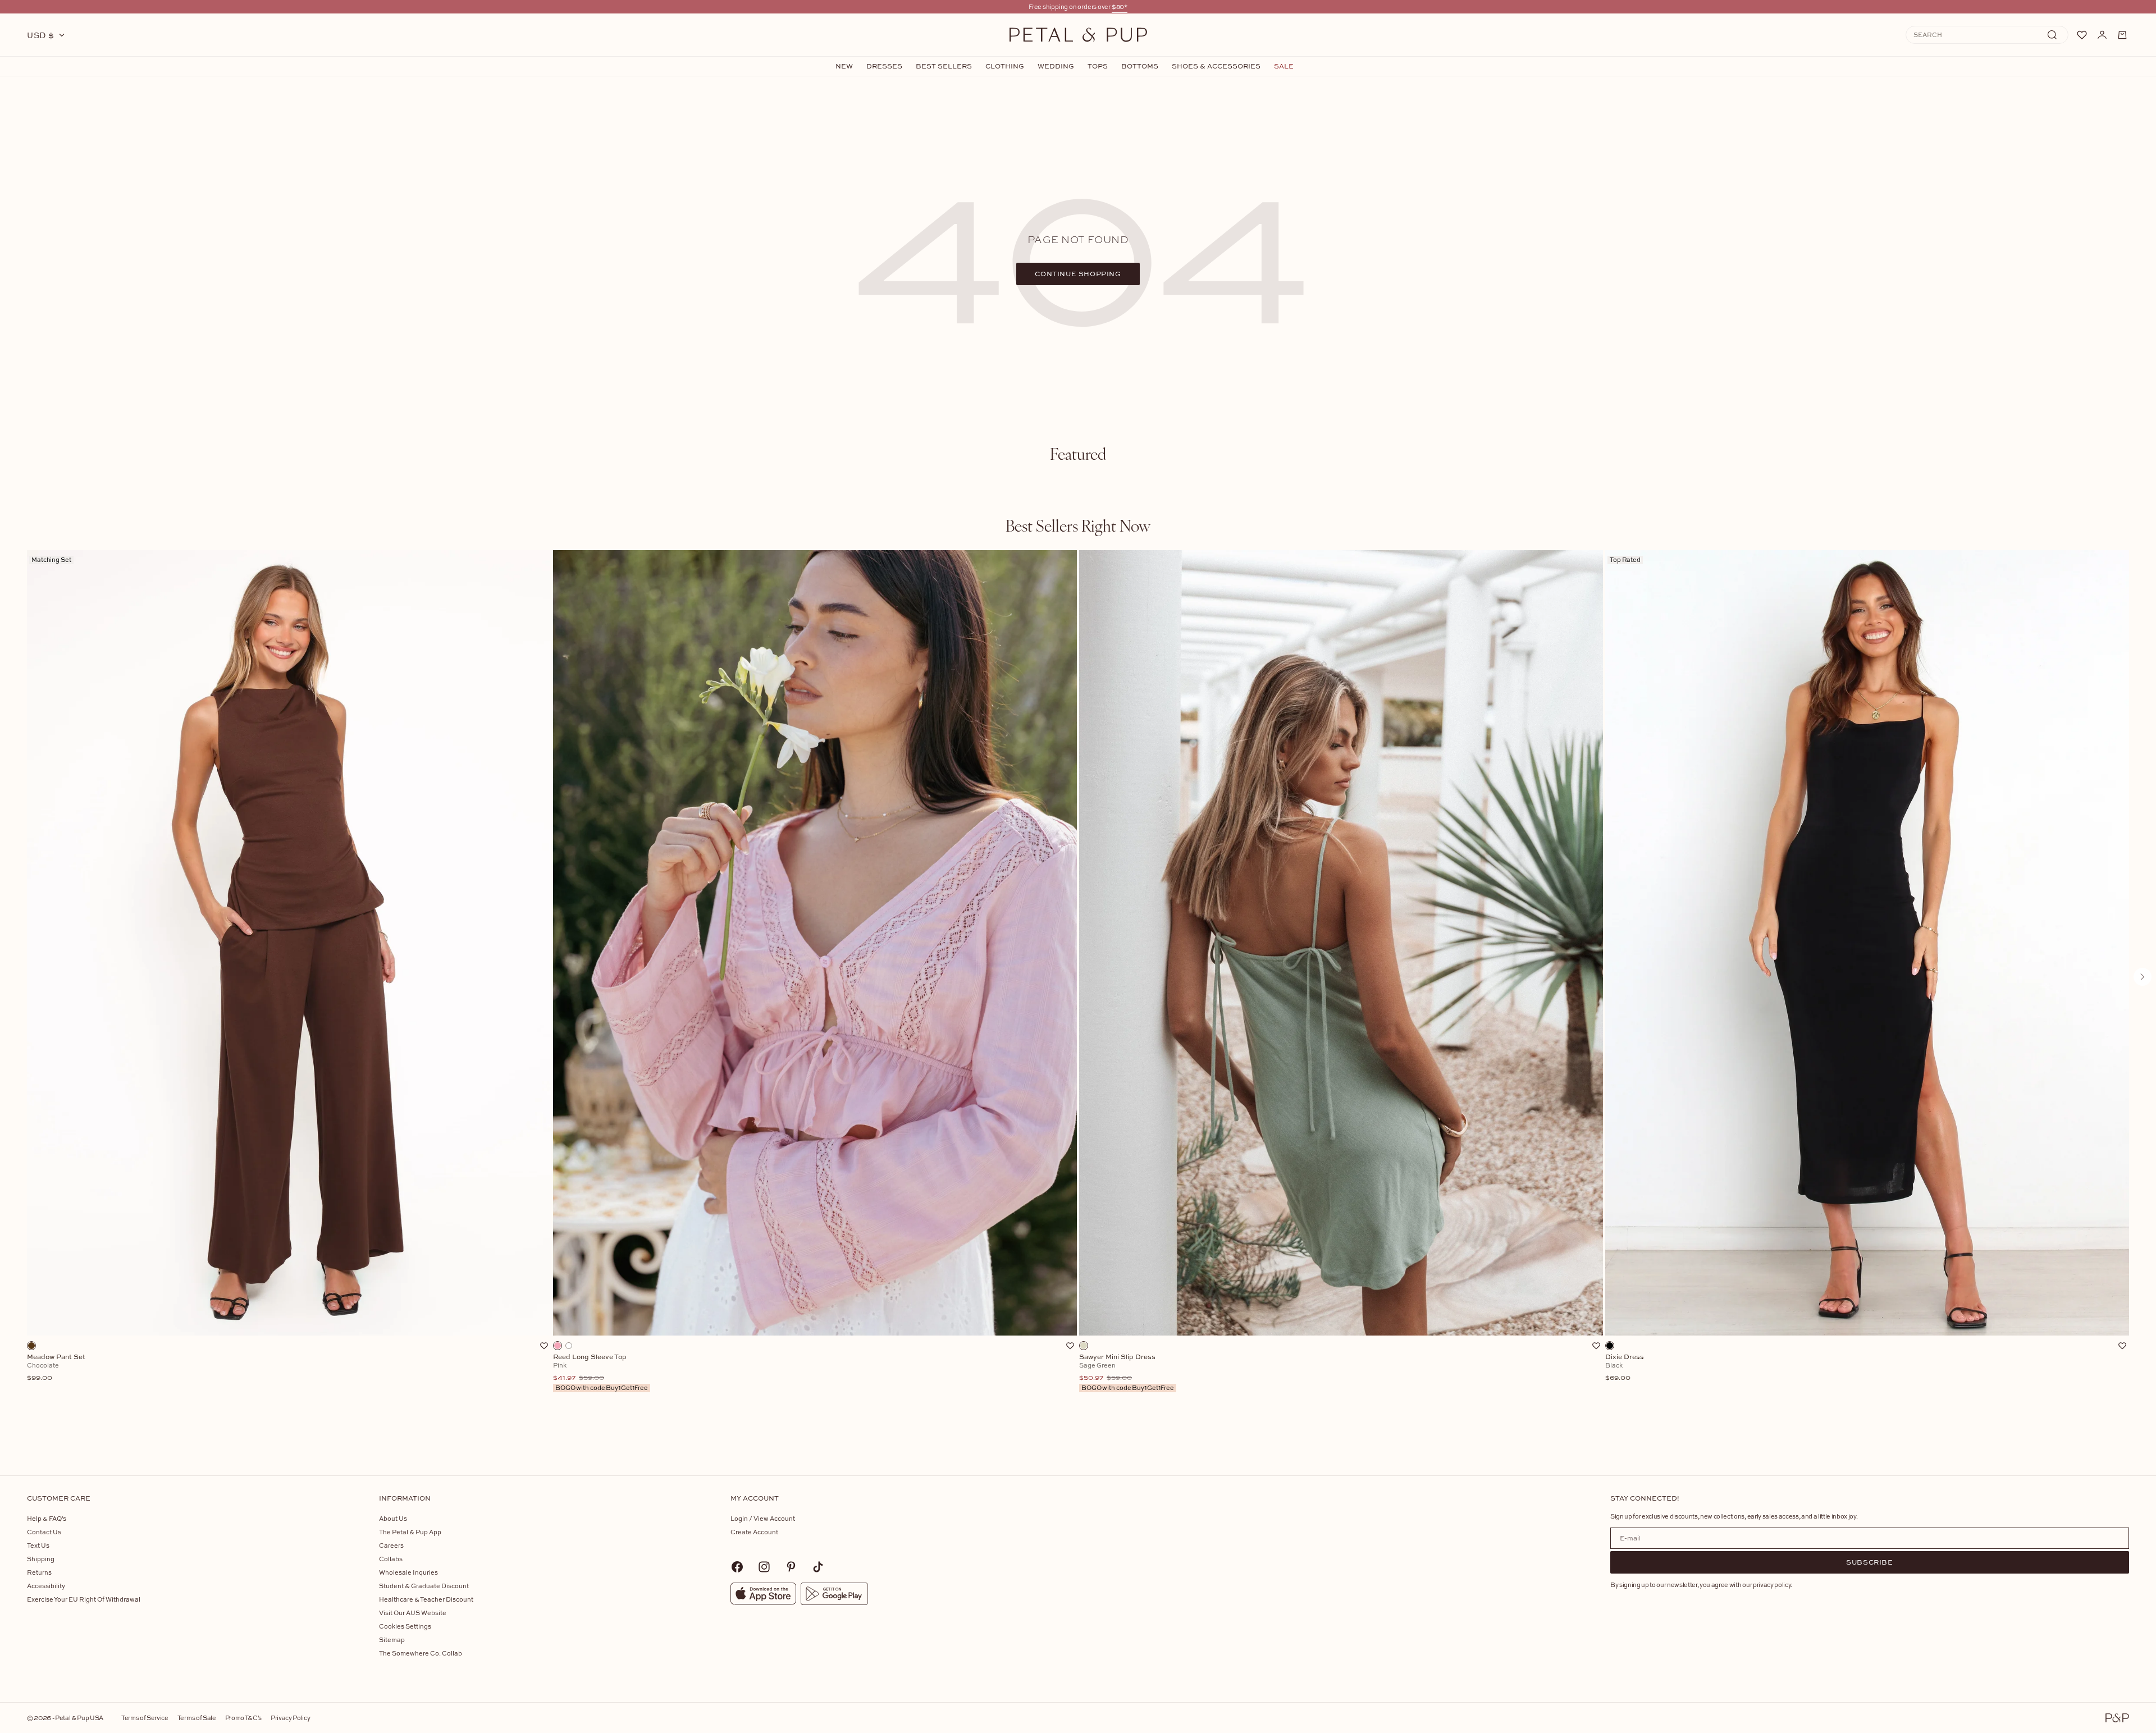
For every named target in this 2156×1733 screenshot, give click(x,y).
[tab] (1078, 454)
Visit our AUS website (413, 1613)
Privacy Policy (290, 1718)
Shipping (41, 1559)
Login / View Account (763, 1518)
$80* (1120, 6)
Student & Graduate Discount (424, 1586)
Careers (391, 1545)
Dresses (884, 66)
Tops (1098, 66)
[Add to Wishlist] (544, 1346)
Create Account (754, 1532)
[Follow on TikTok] (818, 1567)
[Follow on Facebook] (737, 1567)
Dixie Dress (1625, 1368)
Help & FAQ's (47, 1518)
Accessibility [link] (46, 1586)
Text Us (38, 1545)
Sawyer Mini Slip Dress (1127, 1373)
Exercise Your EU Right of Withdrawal (84, 1599)
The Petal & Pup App (410, 1532)
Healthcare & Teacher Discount (426, 1599)
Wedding (1056, 66)
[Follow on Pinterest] (791, 1567)
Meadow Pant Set (56, 1368)
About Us (393, 1518)
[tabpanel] (1078, 995)
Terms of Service (145, 1718)
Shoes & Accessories (1216, 66)
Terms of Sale (197, 1718)
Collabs (391, 1559)
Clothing (1005, 66)
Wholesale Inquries (408, 1572)
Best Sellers (944, 66)
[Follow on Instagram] (764, 1567)
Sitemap (392, 1640)
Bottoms (1140, 66)
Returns (39, 1572)
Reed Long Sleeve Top (600, 1373)
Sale (1284, 66)
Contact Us (44, 1532)
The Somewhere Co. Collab (421, 1653)
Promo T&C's (243, 1718)
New (844, 66)
